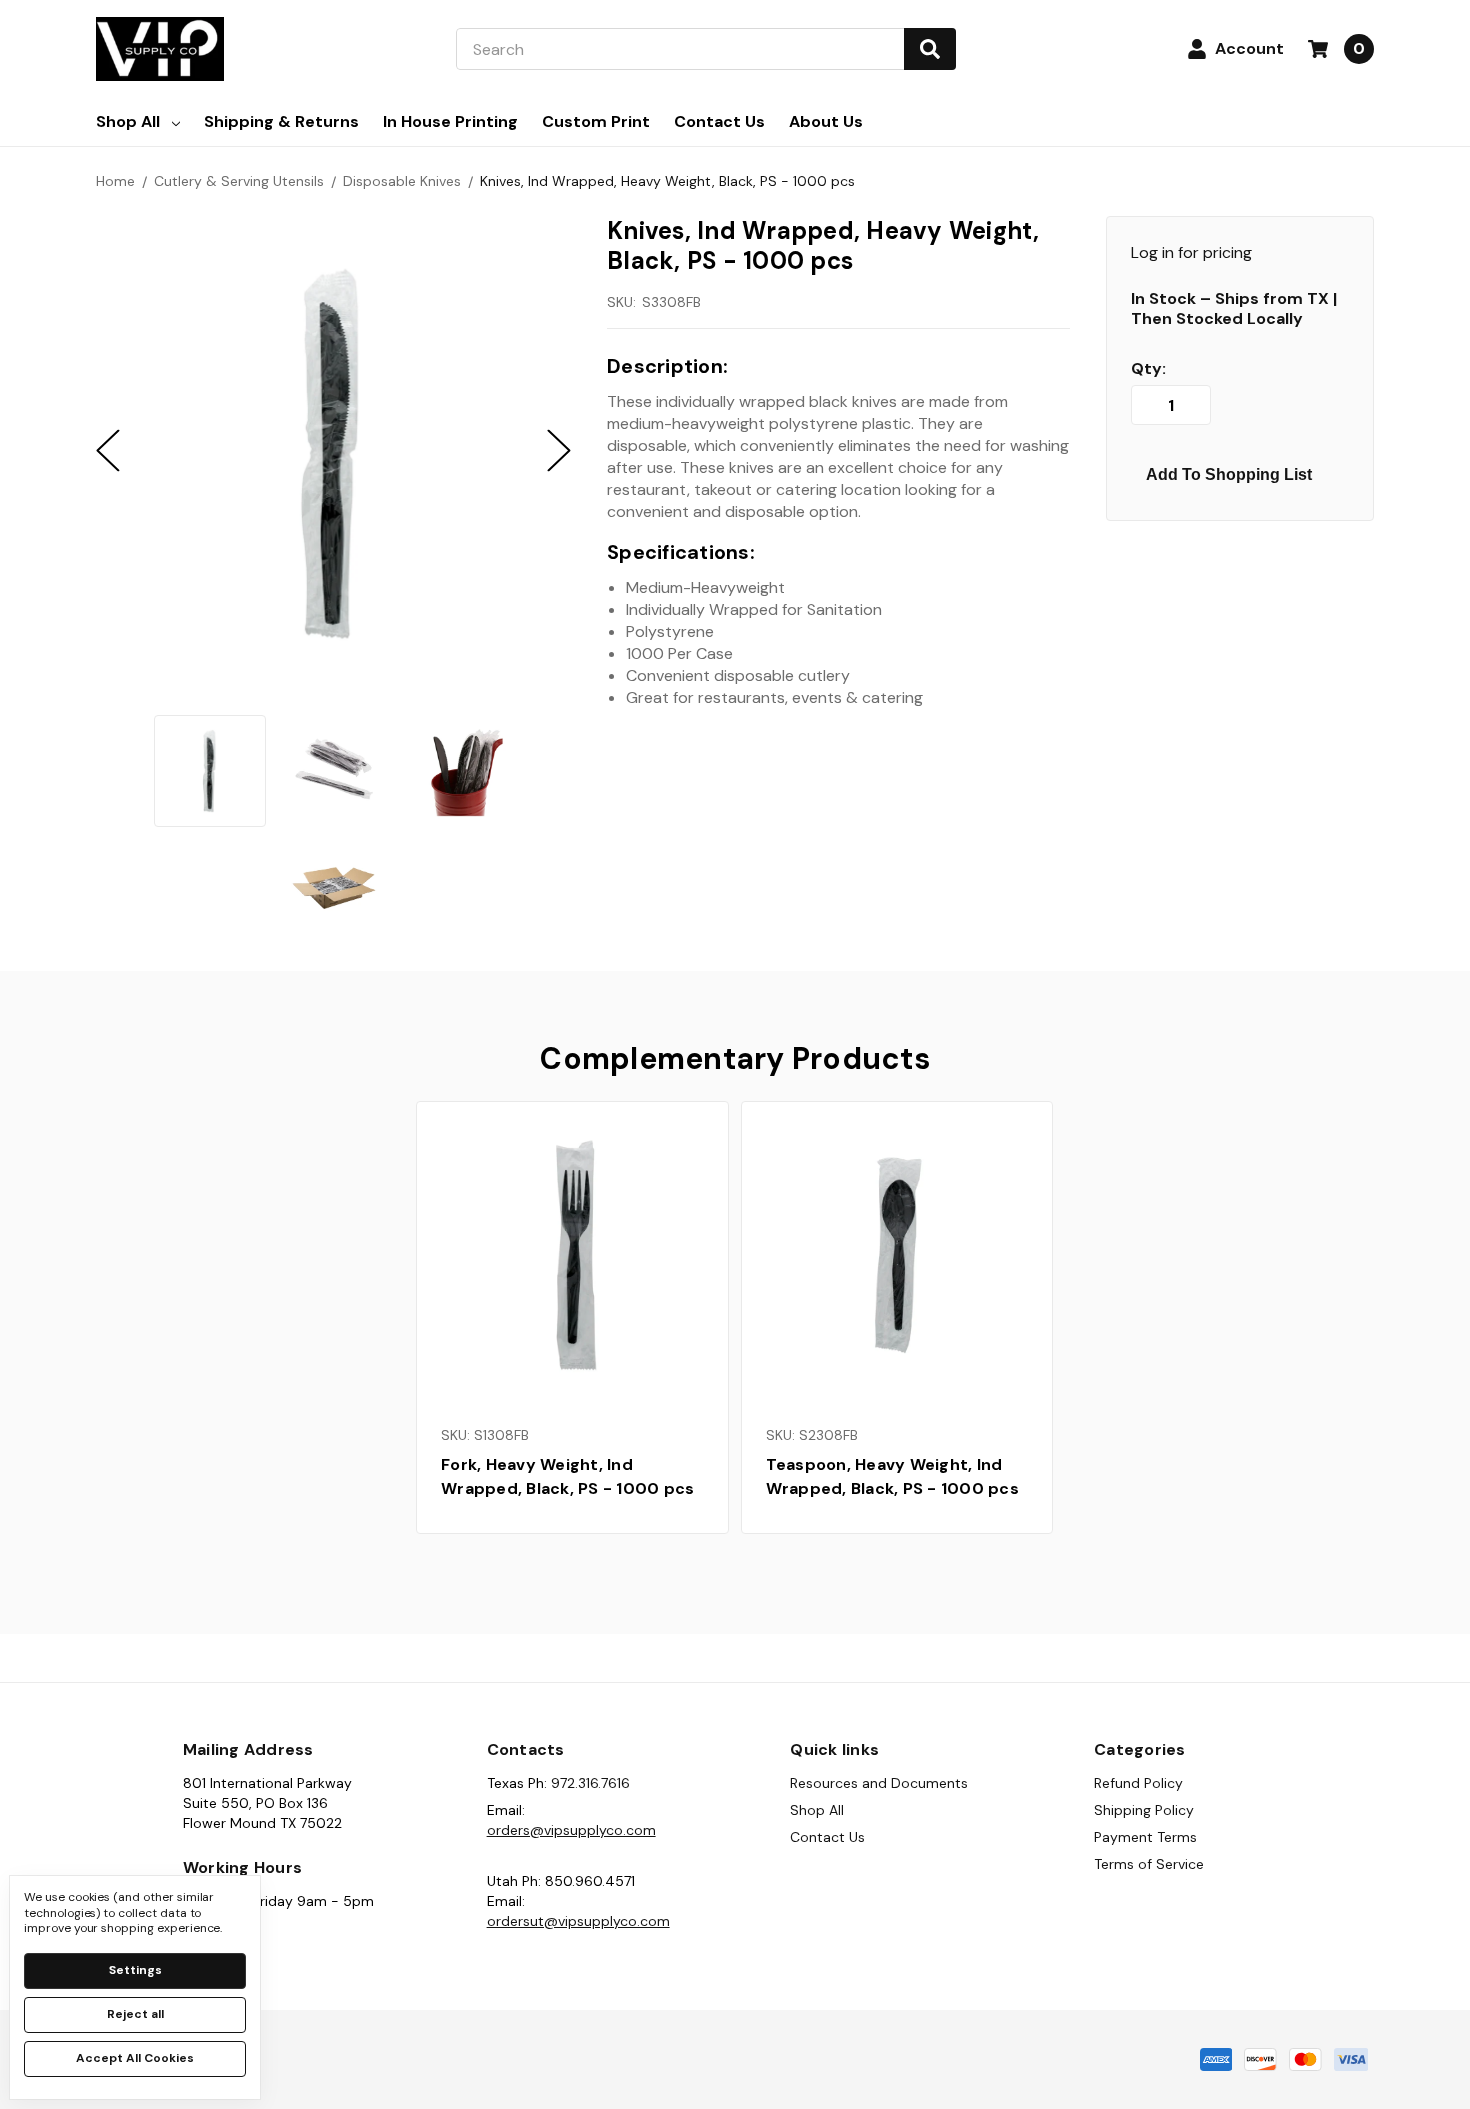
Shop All (128, 121)
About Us (826, 121)
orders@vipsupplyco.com (571, 1830)
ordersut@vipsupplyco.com (578, 1921)
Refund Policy (1138, 1783)
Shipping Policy (1144, 1810)
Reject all (135, 2014)
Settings (135, 1970)
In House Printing (450, 121)
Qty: (1148, 369)
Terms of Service (1149, 1864)
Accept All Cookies (135, 2058)
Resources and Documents (879, 1783)
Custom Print (596, 121)
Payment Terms (1145, 1837)
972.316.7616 (590, 1783)
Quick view (572, 1256)
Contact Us (719, 121)
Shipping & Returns (281, 121)
